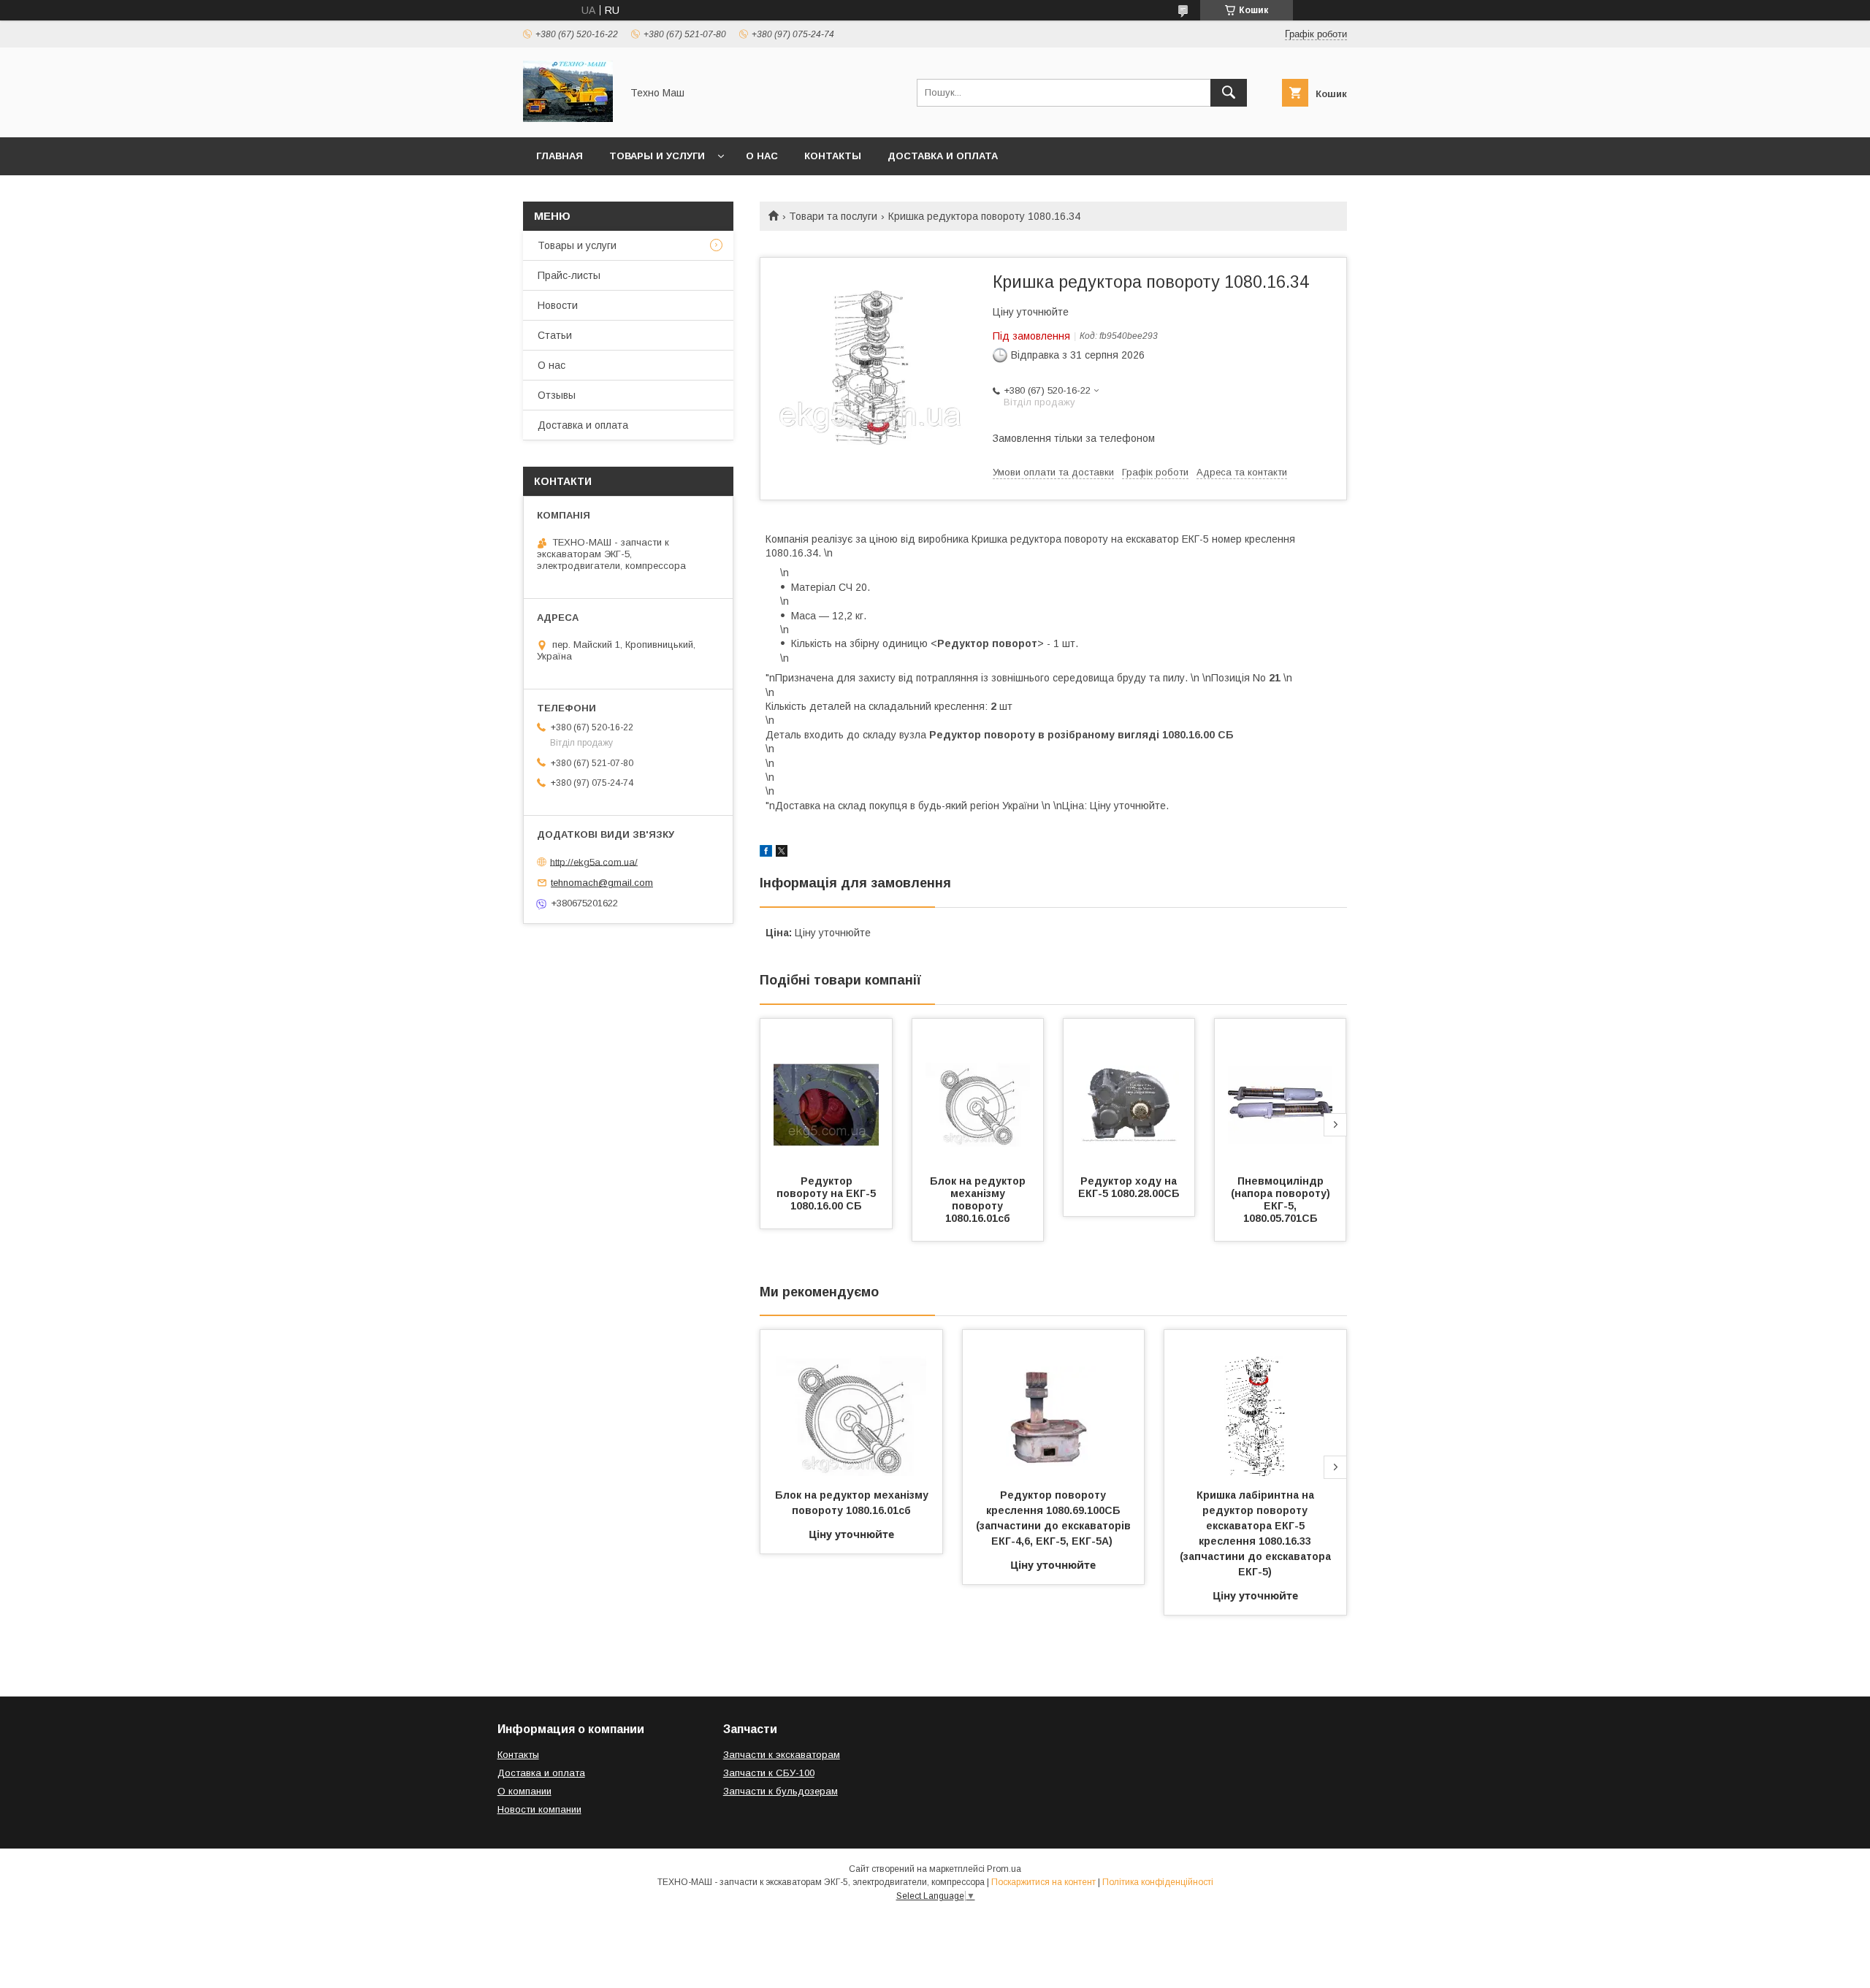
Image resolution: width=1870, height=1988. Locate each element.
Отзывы (557, 395)
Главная (560, 156)
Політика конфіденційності (1158, 1882)
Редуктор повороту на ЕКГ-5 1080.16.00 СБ (828, 1193)
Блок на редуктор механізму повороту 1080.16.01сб (979, 1200)
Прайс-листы (569, 275)
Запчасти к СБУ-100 (769, 1773)
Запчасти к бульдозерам (781, 1791)
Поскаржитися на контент (1043, 1882)
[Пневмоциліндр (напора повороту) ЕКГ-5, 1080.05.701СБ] (1281, 1092)
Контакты (833, 156)
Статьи (555, 335)
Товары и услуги (657, 156)
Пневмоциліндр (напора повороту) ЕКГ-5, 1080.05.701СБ (1282, 1200)
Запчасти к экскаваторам (782, 1755)
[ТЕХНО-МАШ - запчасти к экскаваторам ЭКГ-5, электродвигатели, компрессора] (568, 118)
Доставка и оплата (943, 156)
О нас (762, 156)
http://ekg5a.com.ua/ (594, 861)
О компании (524, 1791)
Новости (558, 305)
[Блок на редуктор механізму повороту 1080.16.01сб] (978, 1092)
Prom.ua (1004, 1869)
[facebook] (766, 853)
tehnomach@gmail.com (602, 883)
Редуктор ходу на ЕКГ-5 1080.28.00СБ (1129, 1187)
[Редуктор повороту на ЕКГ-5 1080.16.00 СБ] (826, 1092)
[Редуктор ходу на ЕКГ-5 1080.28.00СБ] (1129, 1092)
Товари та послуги (833, 216)
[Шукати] (1229, 93)
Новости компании (539, 1809)
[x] (782, 853)
